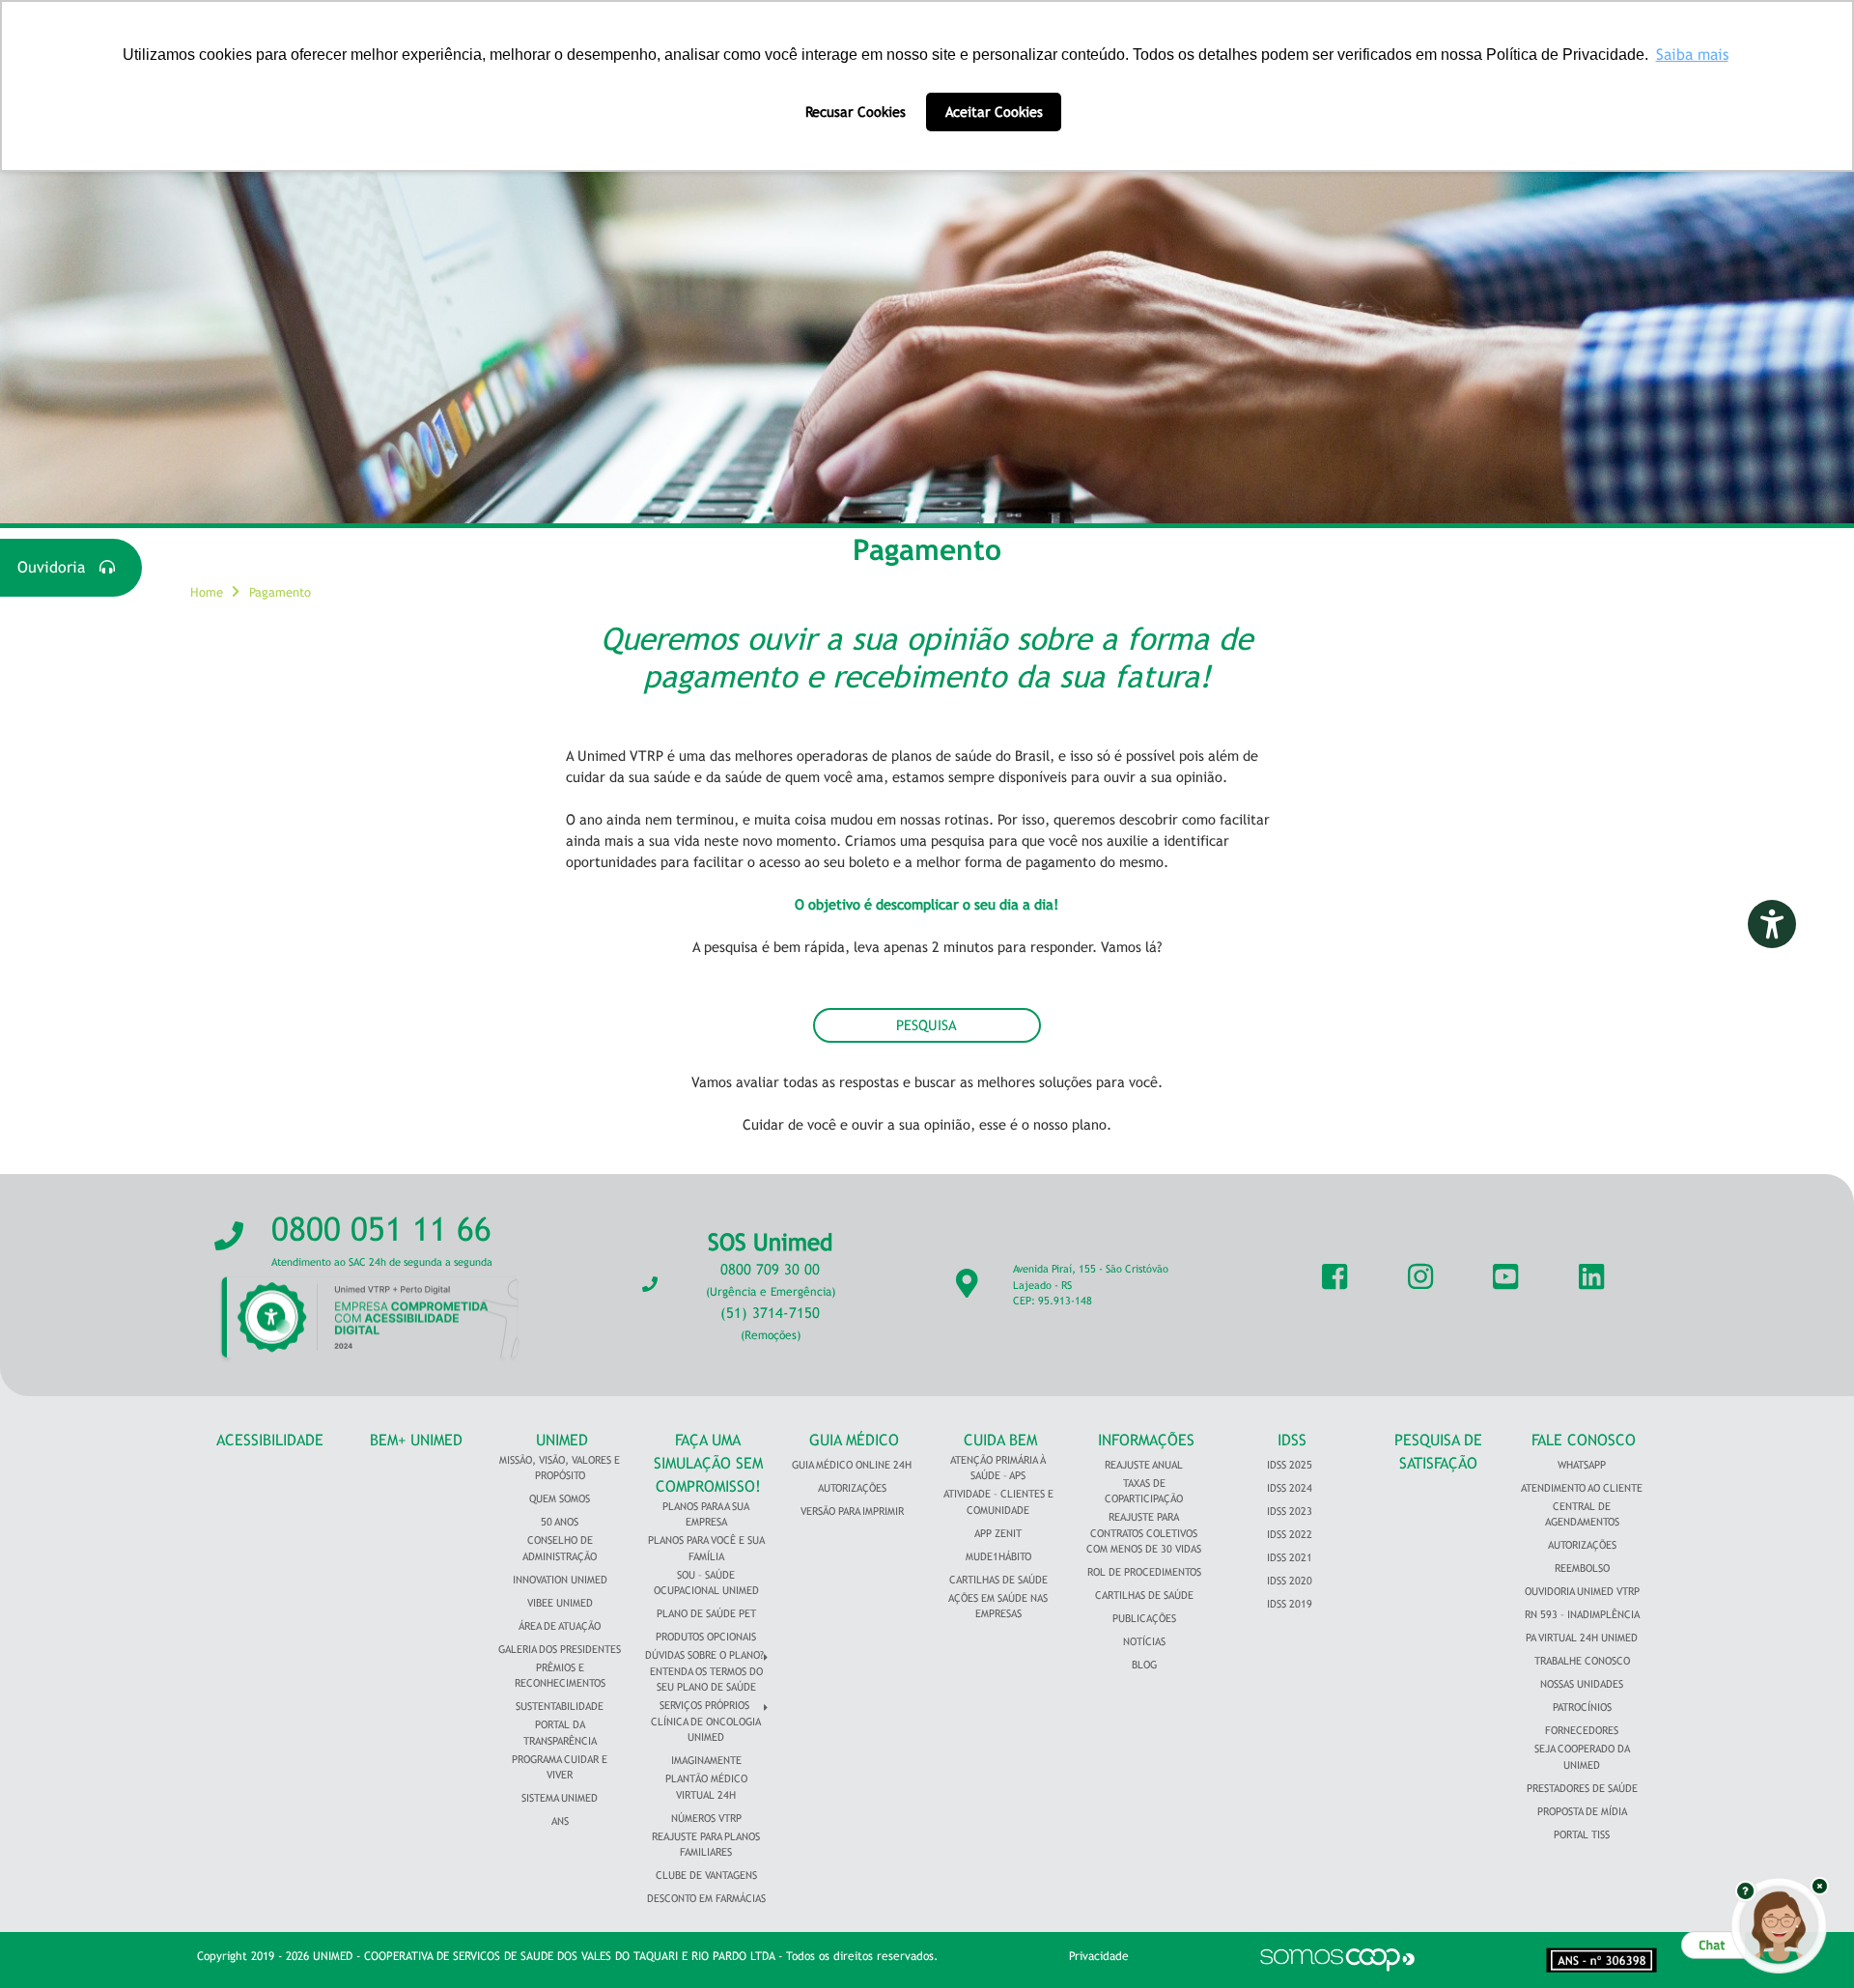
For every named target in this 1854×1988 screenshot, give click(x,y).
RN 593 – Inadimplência (1582, 1614)
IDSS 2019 (1290, 1604)
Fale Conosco (1584, 1440)
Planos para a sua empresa (706, 1514)
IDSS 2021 (1290, 1557)
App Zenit (998, 1533)
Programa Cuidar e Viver (560, 1767)
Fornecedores (1582, 1730)
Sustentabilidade (560, 1706)
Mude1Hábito (998, 1556)
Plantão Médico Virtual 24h (706, 1787)
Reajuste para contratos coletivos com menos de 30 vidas (1144, 1533)
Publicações (1144, 1618)
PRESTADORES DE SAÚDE (1582, 1788)
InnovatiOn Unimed (560, 1580)
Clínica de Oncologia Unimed (706, 1730)
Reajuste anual (1144, 1465)
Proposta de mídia (1582, 1811)
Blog (1144, 1665)
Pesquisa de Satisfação (1438, 1452)
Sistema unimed (560, 1798)
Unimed (562, 1440)
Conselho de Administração (560, 1548)
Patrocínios (1582, 1707)
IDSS (1292, 1440)
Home (207, 592)
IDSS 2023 (1290, 1511)
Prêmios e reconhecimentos (560, 1676)
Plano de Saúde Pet (706, 1613)
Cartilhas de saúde (1144, 1595)
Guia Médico (854, 1440)
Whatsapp (1582, 1465)
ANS (560, 1821)
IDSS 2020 (1290, 1581)
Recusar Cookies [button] (856, 112)
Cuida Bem (1000, 1440)
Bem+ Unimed (416, 1440)
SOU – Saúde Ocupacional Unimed (706, 1583)
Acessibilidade (270, 1440)
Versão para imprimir (852, 1511)
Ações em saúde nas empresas (998, 1606)
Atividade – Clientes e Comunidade (998, 1502)
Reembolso (1582, 1568)
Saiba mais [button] (1692, 55)
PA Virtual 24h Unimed (1582, 1638)
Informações (1146, 1440)
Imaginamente (706, 1760)
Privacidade (1099, 1956)
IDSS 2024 (1290, 1488)
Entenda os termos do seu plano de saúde (706, 1680)
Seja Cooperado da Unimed (1582, 1757)
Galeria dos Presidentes (560, 1649)
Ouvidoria (58, 567)
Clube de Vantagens (706, 1875)
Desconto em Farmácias (706, 1898)
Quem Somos (560, 1498)
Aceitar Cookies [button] (994, 112)
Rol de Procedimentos (1144, 1572)
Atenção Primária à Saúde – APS (998, 1468)
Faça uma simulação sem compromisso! (708, 1463)
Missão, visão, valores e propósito (560, 1468)
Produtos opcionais (706, 1637)
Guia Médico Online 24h (852, 1465)
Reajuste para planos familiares (706, 1845)
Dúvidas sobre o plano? (704, 1655)
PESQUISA (927, 1025)
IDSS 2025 (1290, 1465)
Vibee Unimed (560, 1603)
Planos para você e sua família (706, 1548)
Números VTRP (706, 1818)
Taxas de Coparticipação (1144, 1491)
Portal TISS (1582, 1834)
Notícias (1144, 1641)
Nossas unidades (1582, 1684)
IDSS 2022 (1290, 1534)
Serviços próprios (704, 1705)
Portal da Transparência (560, 1733)
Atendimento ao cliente (1582, 1488)
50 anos (560, 1522)
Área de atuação (560, 1626)
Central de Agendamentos (1582, 1514)
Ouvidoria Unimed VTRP (1582, 1591)
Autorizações (852, 1488)
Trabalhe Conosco (1582, 1661)
